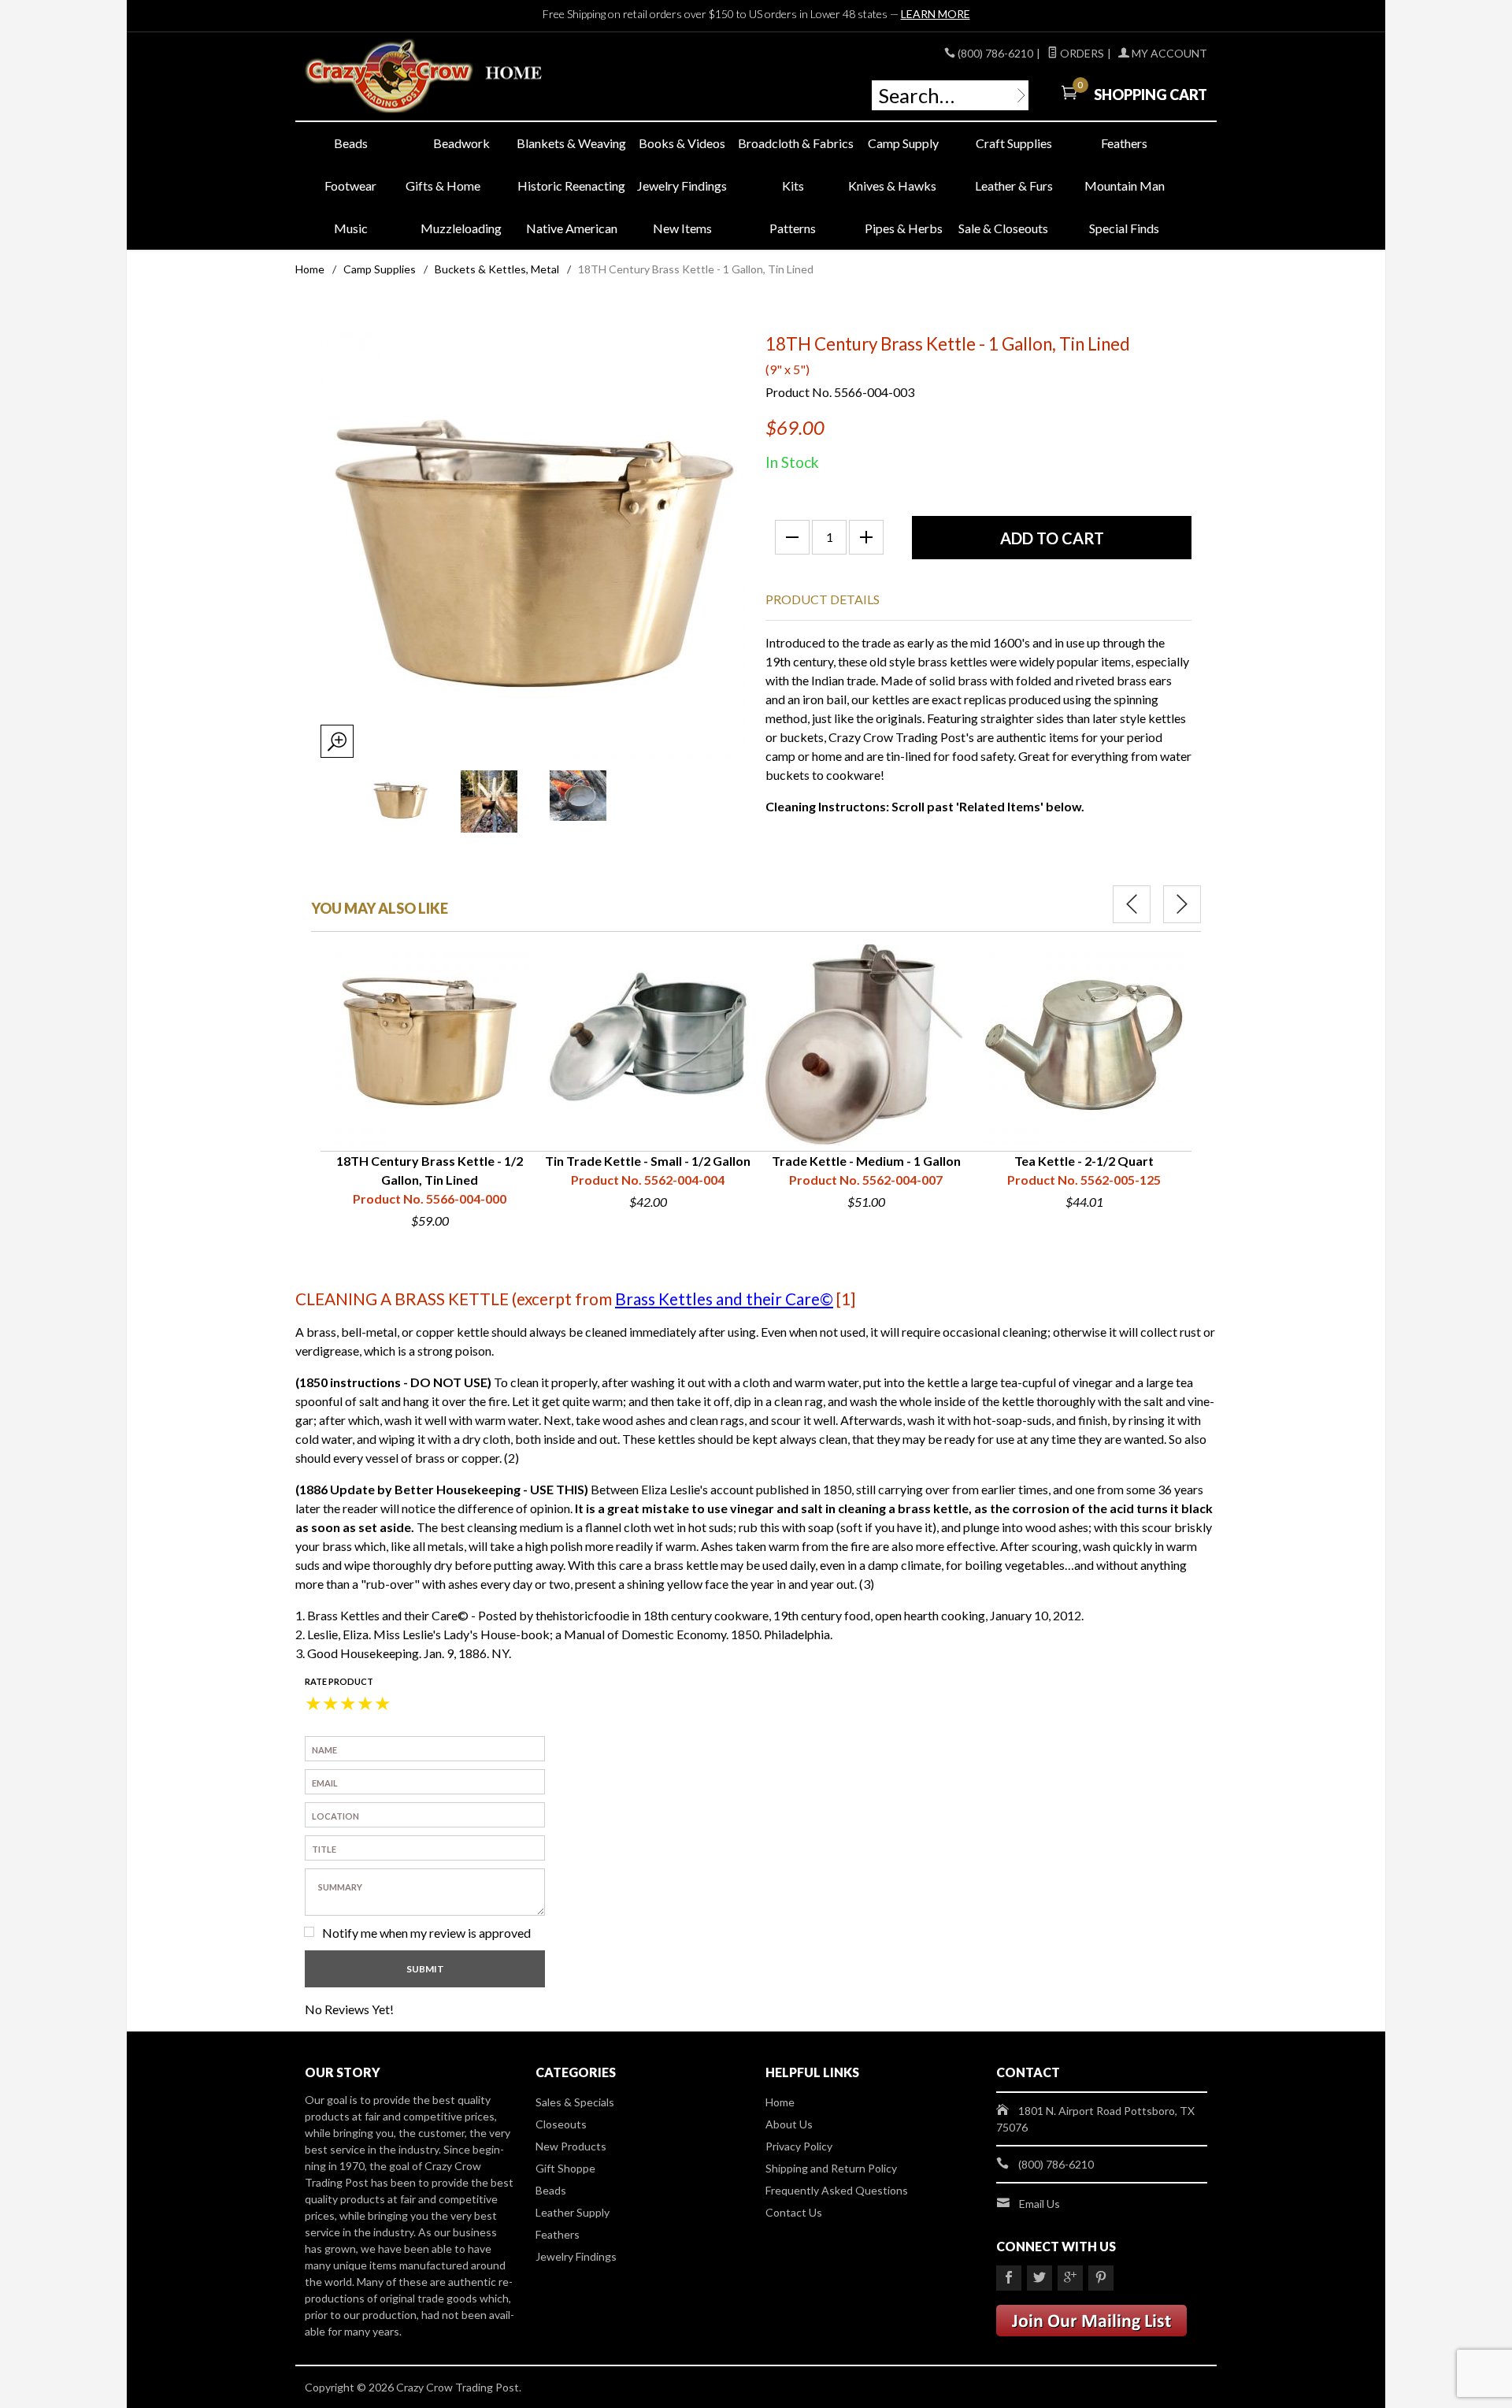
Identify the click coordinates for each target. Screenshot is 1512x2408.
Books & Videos (682, 143)
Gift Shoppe (565, 2168)
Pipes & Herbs (904, 228)
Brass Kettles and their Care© (724, 1299)
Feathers (1124, 143)
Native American (572, 228)
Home (310, 269)
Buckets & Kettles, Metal (497, 269)
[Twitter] (1039, 2278)
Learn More (936, 14)
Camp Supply (903, 143)
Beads (351, 143)
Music (351, 228)
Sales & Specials (575, 2102)
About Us (789, 2124)
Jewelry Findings (682, 186)
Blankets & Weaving (571, 143)
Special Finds (1124, 228)
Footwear (350, 186)
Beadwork (461, 143)
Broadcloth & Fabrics (793, 143)
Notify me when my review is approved (426, 1933)
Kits (793, 186)
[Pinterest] (1101, 2278)
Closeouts (561, 2124)
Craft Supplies (1014, 143)
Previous (1132, 904)
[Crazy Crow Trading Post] (449, 77)
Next (1182, 904)
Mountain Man (1125, 186)
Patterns (793, 228)
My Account (1168, 53)
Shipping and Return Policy (831, 2168)
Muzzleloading (461, 228)
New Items (682, 228)
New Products (571, 2146)
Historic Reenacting (571, 186)
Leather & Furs (1014, 186)
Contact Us (794, 2212)
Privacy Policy (799, 2146)
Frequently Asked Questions (837, 2190)
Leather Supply (573, 2212)
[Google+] (1070, 2278)
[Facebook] (1009, 2278)
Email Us (1039, 2204)
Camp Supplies (380, 269)
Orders (1081, 53)
